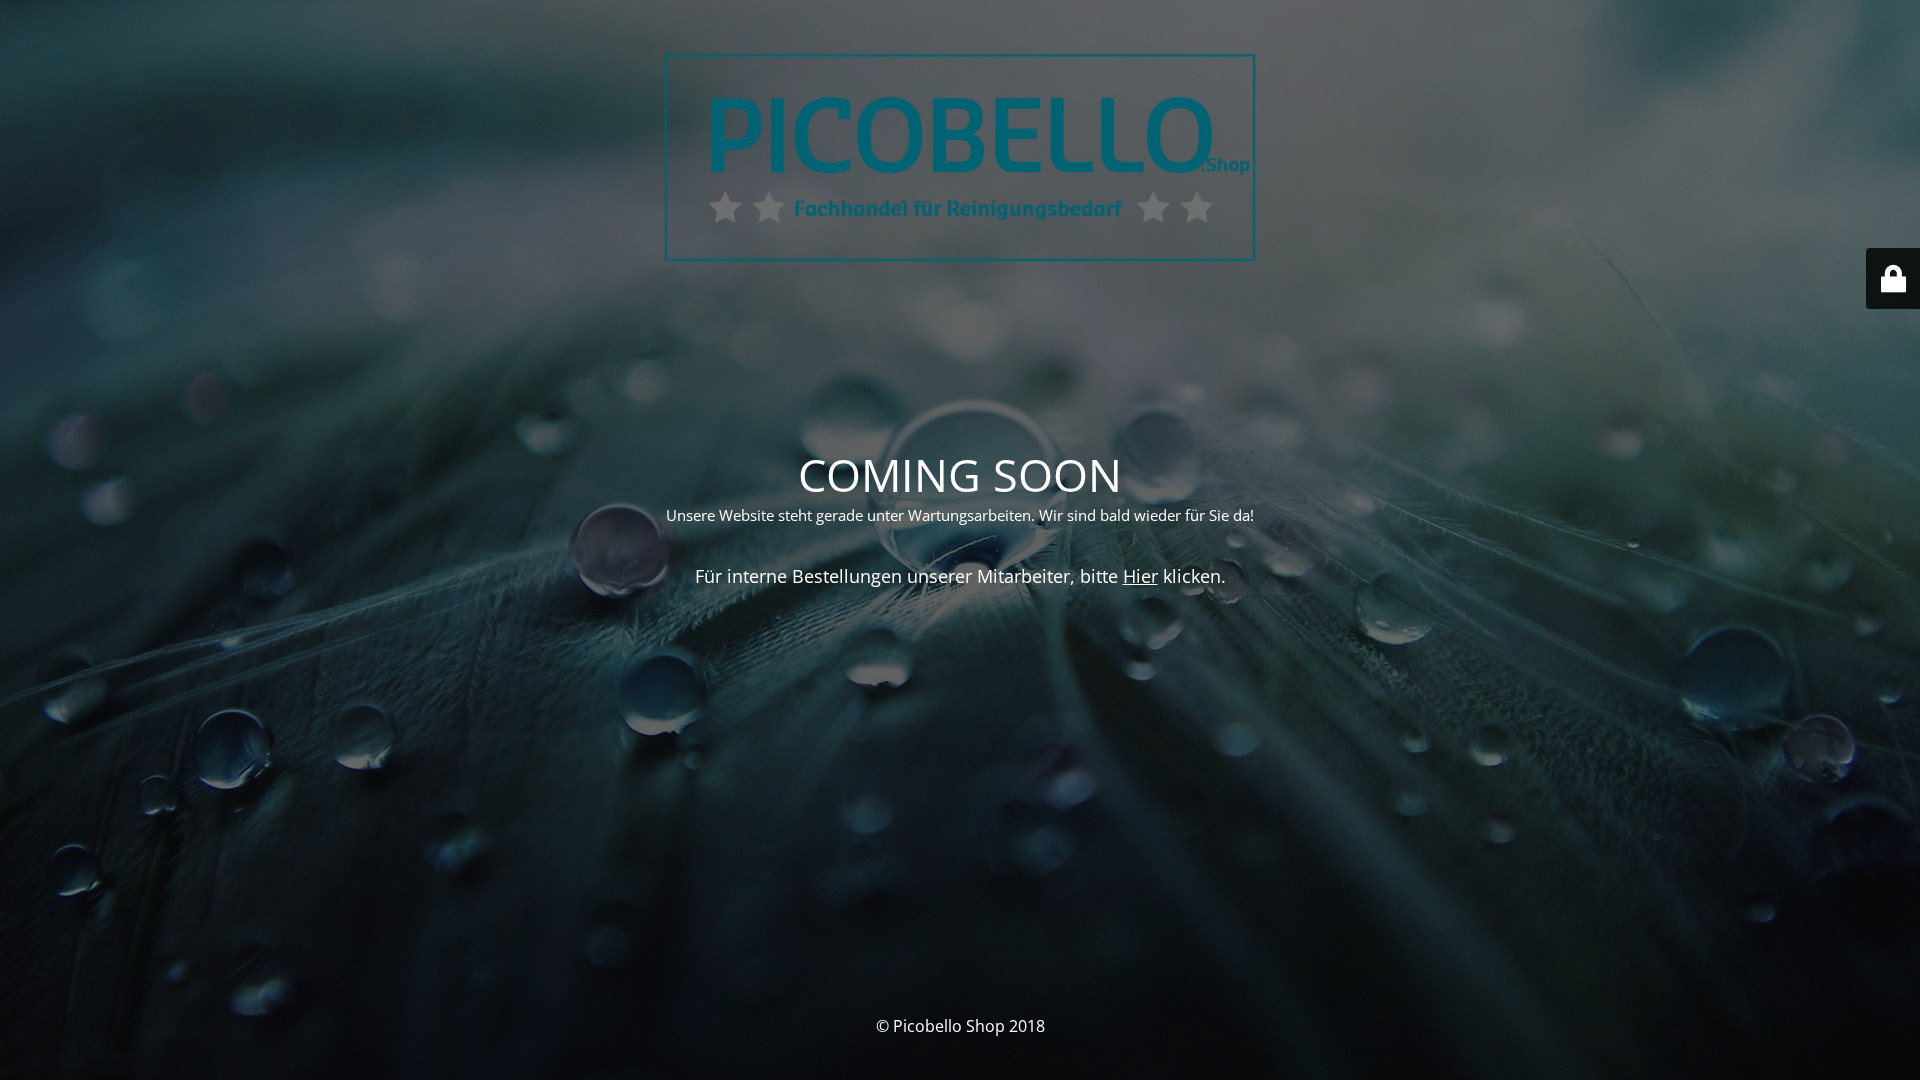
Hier (1140, 576)
